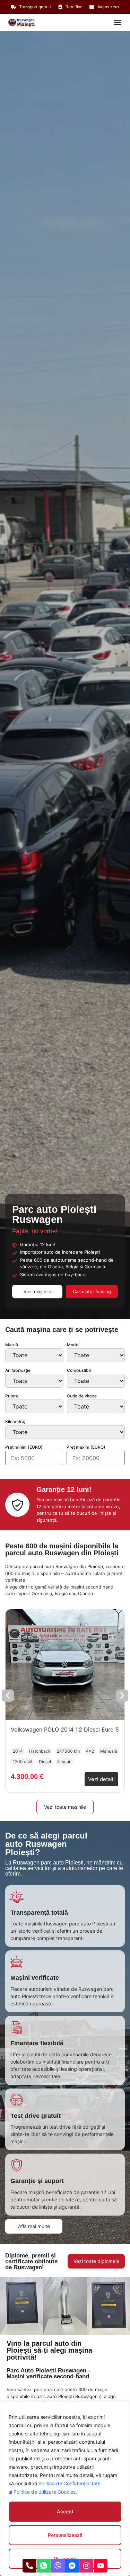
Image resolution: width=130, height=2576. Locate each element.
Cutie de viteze (82, 1396)
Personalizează (65, 2535)
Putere (12, 1396)
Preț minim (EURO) (24, 1447)
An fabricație (18, 1370)
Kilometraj (15, 1422)
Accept (65, 2511)
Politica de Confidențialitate (70, 2483)
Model (73, 1345)
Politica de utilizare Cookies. (45, 2492)
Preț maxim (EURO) (86, 1447)
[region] (65, 2489)
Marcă (12, 1345)
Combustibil (79, 1370)
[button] (117, 22)
